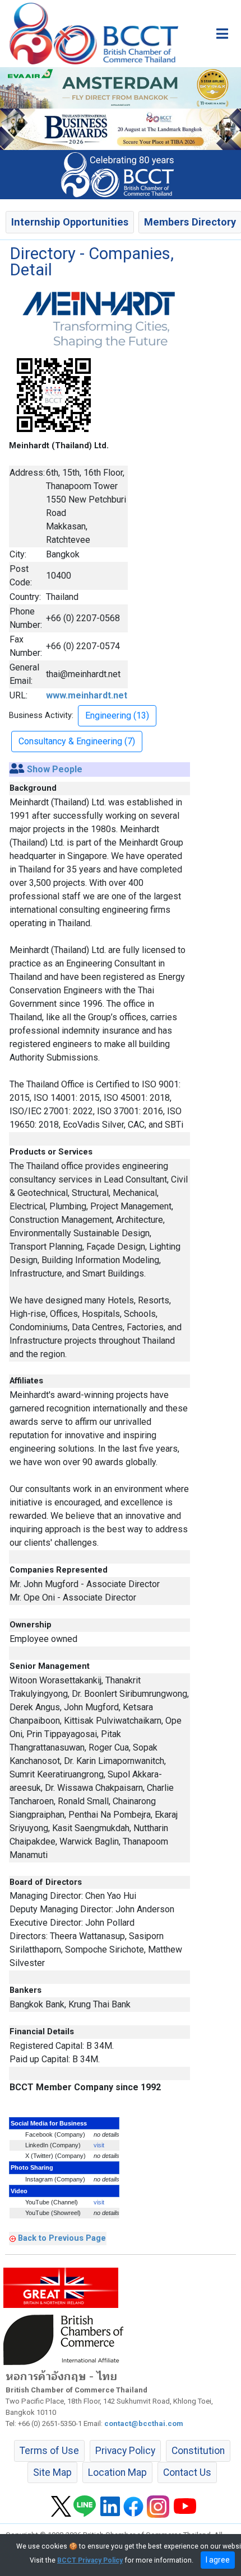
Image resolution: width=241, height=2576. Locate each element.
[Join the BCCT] (121, 174)
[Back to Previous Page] (13, 2238)
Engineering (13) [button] (117, 715)
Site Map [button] (52, 2472)
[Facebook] (133, 2505)
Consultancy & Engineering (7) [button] (77, 741)
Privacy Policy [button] (125, 2451)
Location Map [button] (117, 2472)
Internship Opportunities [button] (70, 222)
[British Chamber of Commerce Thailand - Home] (89, 34)
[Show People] (17, 769)
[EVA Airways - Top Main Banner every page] (121, 87)
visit (99, 2145)
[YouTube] (185, 2505)
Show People (55, 769)
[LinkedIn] (110, 2505)
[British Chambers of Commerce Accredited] (66, 2339)
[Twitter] (61, 2505)
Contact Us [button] (187, 2472)
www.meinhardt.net (87, 695)
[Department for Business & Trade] (61, 2287)
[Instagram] (158, 2505)
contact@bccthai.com (144, 2423)
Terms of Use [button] (49, 2451)
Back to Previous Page (62, 2238)
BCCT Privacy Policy (90, 2560)
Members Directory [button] (190, 222)
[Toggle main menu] (222, 34)
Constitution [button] (198, 2451)
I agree (218, 2560)
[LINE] (85, 2505)
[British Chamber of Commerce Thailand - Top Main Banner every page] (121, 129)
